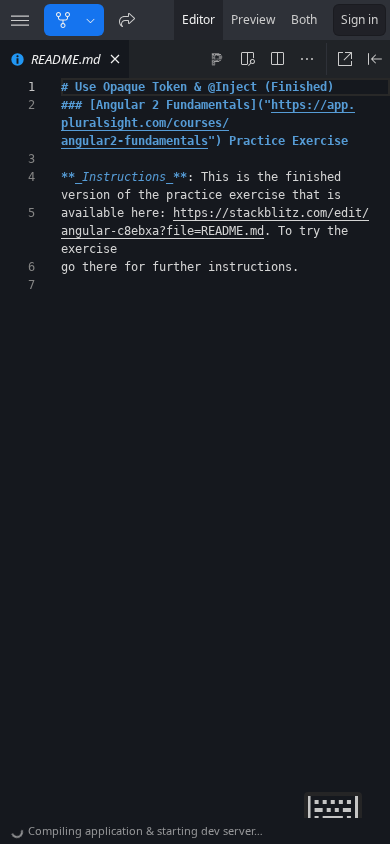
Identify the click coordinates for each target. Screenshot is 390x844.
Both (304, 19)
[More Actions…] (307, 59)
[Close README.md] (115, 59)
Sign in (359, 19)
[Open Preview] (375, 59)
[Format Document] (217, 59)
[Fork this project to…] (90, 20)
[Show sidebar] (20, 20)
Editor (198, 19)
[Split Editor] (277, 59)
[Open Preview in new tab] (345, 59)
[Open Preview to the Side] (247, 59)
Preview (253, 19)
